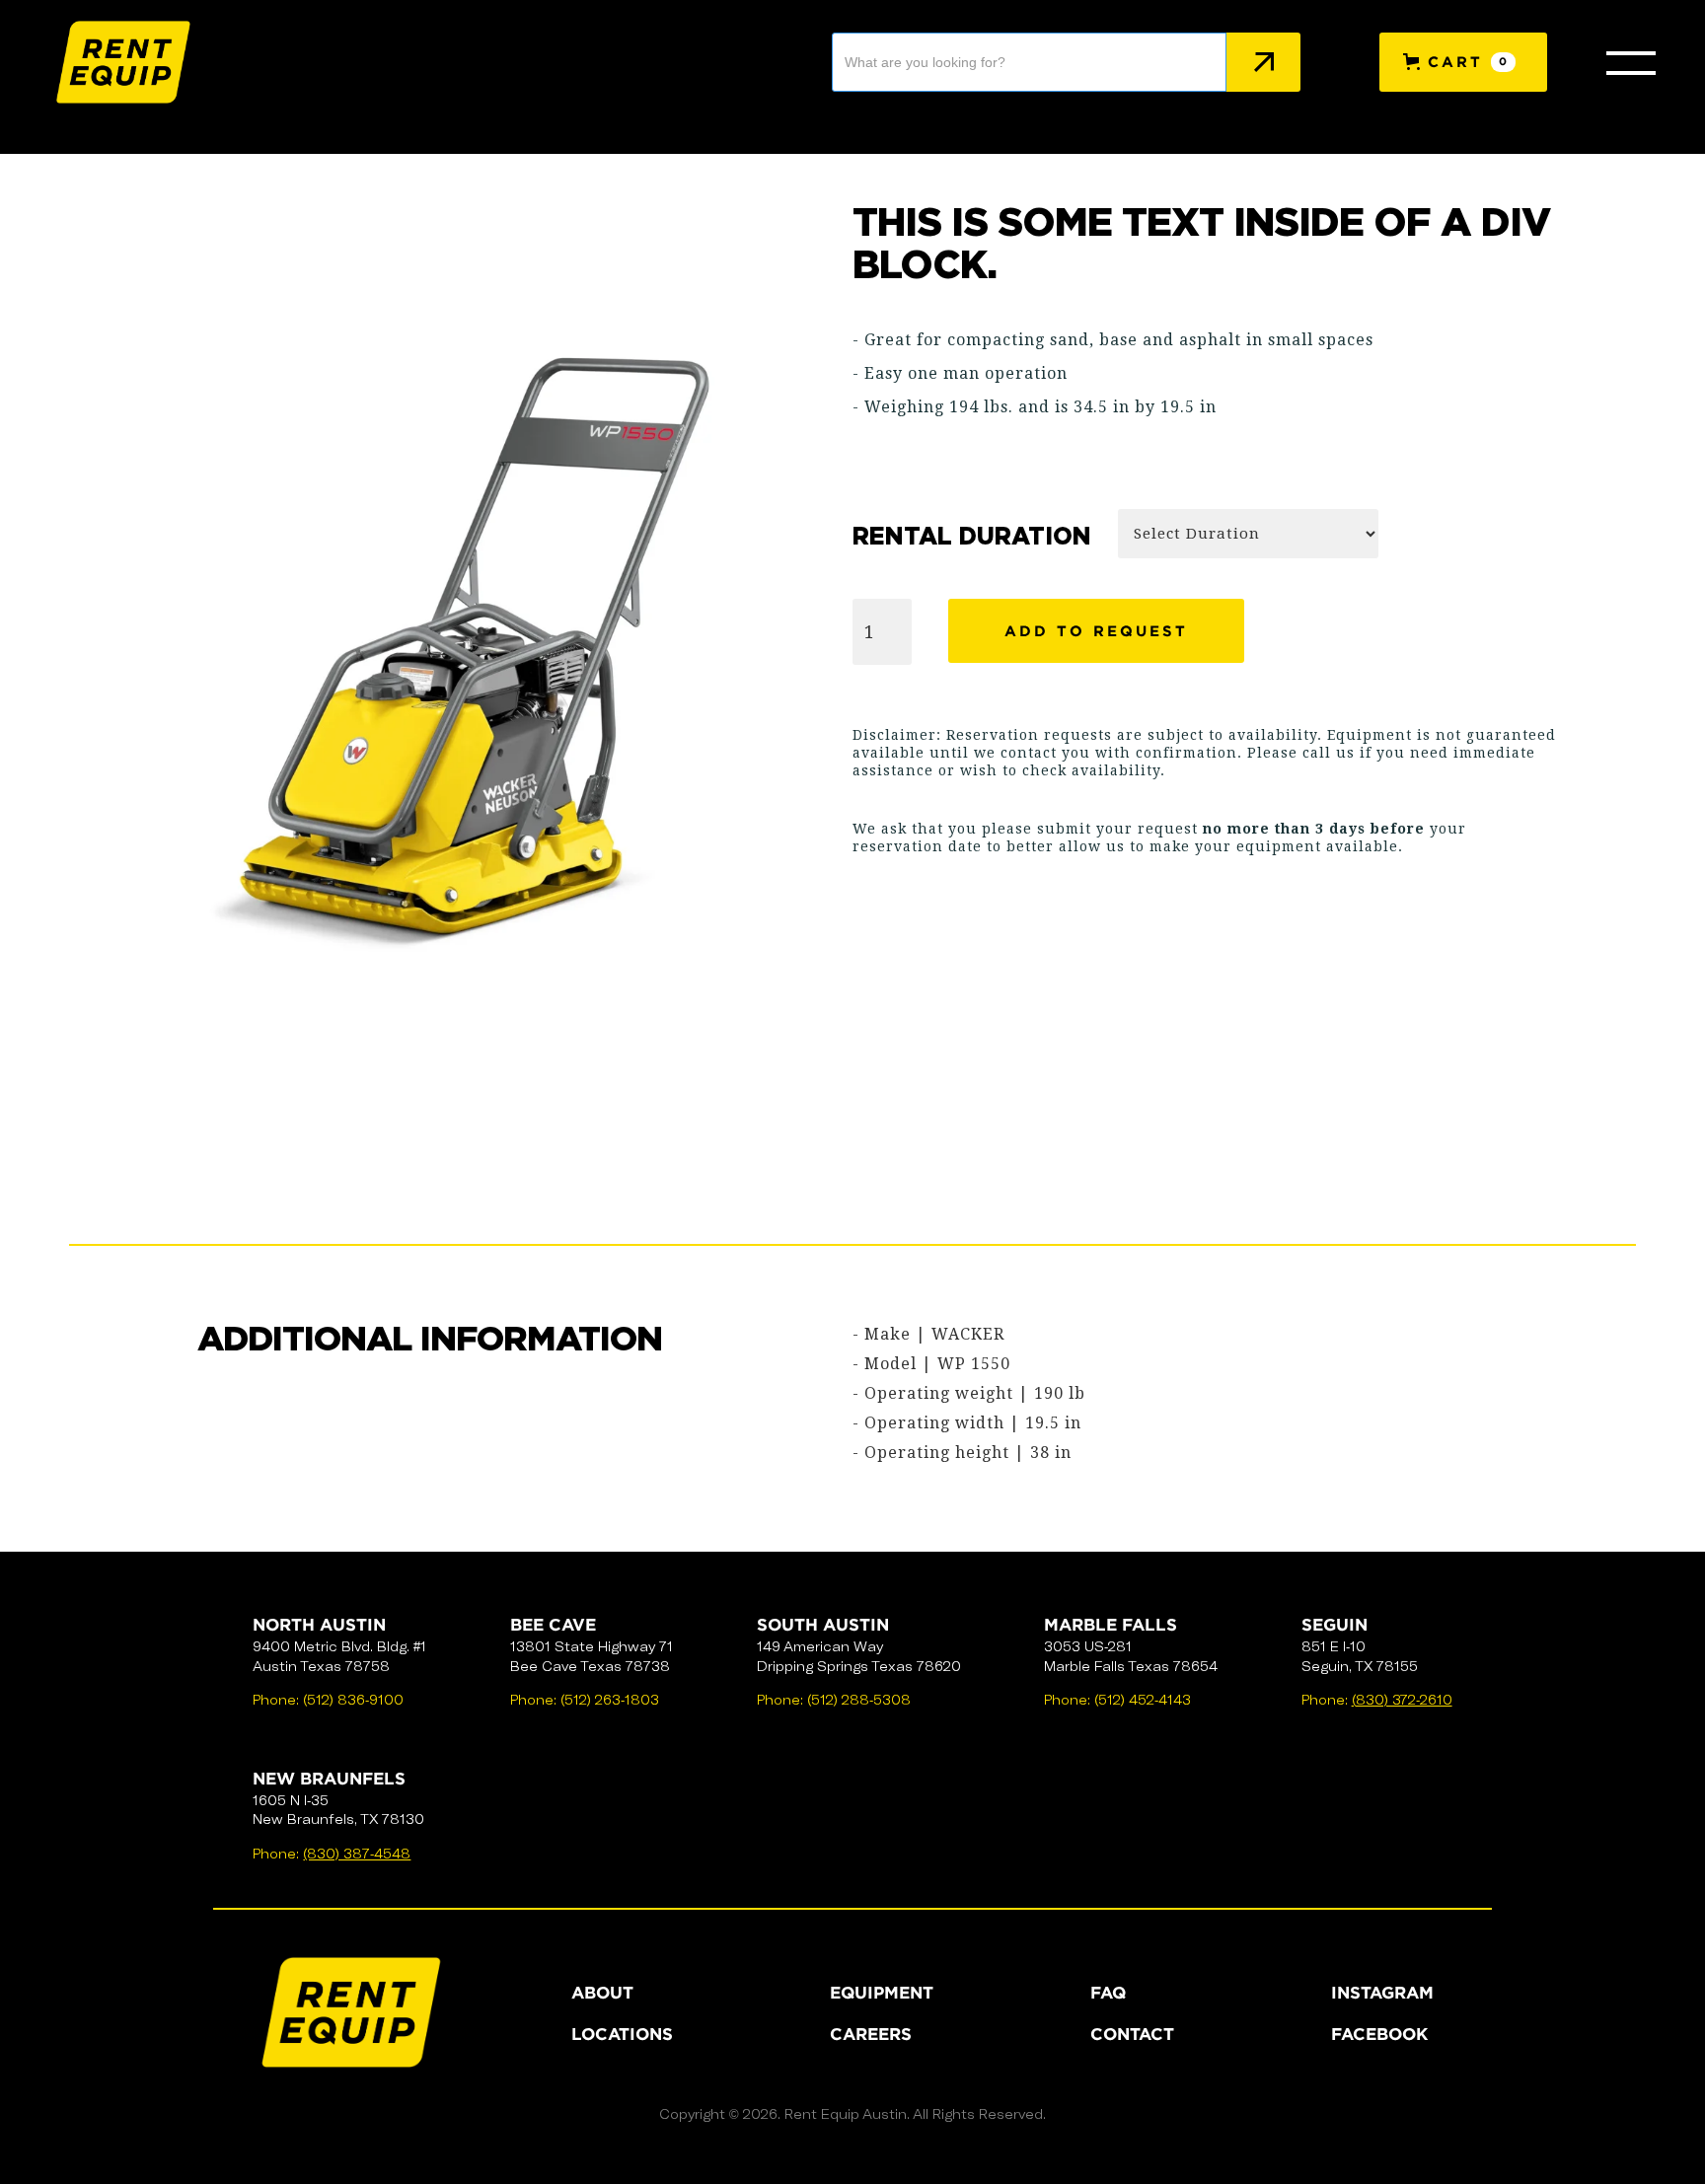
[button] (1463, 62)
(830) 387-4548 (357, 1854)
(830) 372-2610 (1402, 1700)
